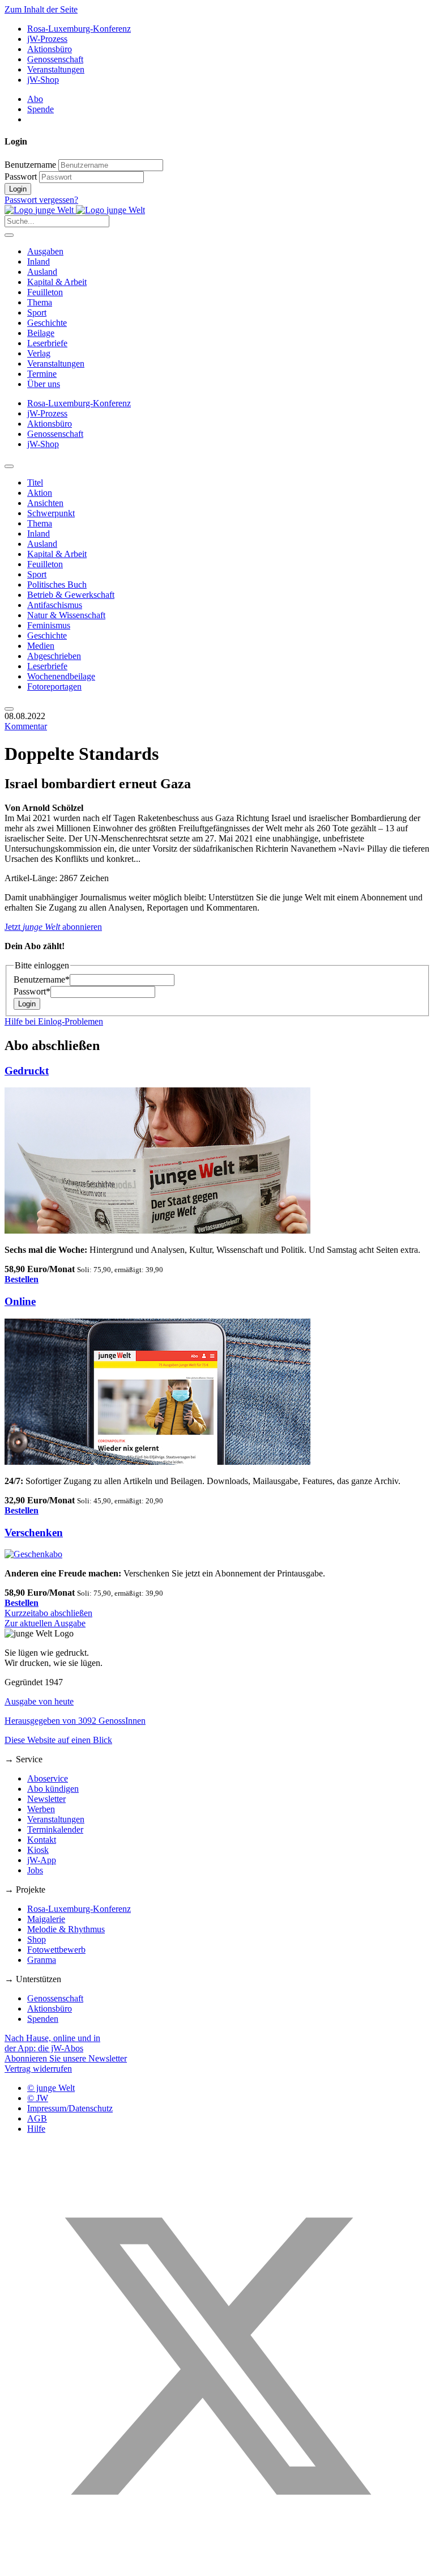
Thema (40, 302)
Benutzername (30, 165)
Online (20, 1301)
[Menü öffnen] (9, 235)
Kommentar (26, 726)
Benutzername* (42, 979)
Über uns (44, 384)
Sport (37, 313)
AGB (37, 2118)
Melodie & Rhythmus (66, 1929)
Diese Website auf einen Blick (58, 1740)
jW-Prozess (47, 39)
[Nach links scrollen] (9, 466)
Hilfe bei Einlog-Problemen (54, 1021)
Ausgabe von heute (39, 1701)
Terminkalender (55, 1829)
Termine (42, 374)
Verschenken (34, 1533)
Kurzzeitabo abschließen (48, 1613)
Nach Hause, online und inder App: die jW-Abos (52, 2043)
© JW (38, 2098)
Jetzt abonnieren (53, 927)
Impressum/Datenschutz (70, 2108)
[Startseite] (75, 210)
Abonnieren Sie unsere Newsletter (66, 2058)
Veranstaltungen (56, 69)
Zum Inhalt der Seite (41, 9)
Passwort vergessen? (41, 200)
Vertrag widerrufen (38, 2069)
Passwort (21, 177)
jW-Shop (43, 80)
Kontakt (42, 1840)
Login (18, 189)
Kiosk (38, 1850)
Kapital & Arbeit (57, 282)
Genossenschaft (55, 59)
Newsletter (46, 1799)
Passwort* (32, 991)
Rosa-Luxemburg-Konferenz (79, 29)
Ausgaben (45, 251)
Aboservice (48, 1778)
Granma (42, 1960)
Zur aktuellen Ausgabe (45, 1623)
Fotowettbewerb (56, 1950)
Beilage (41, 333)
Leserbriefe (47, 343)
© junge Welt (51, 2088)
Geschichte (47, 323)
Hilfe (36, 2129)
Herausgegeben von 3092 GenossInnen (75, 1721)
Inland (39, 262)
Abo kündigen (53, 1789)
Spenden (43, 2019)
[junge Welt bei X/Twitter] (217, 2566)
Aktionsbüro (50, 49)
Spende (40, 109)
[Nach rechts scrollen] (9, 709)
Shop (37, 1939)
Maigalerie (46, 1919)
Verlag (39, 353)
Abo (35, 99)
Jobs (35, 1870)
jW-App (42, 1860)
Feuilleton (45, 292)
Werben (41, 1809)
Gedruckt (27, 1071)
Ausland (42, 272)
